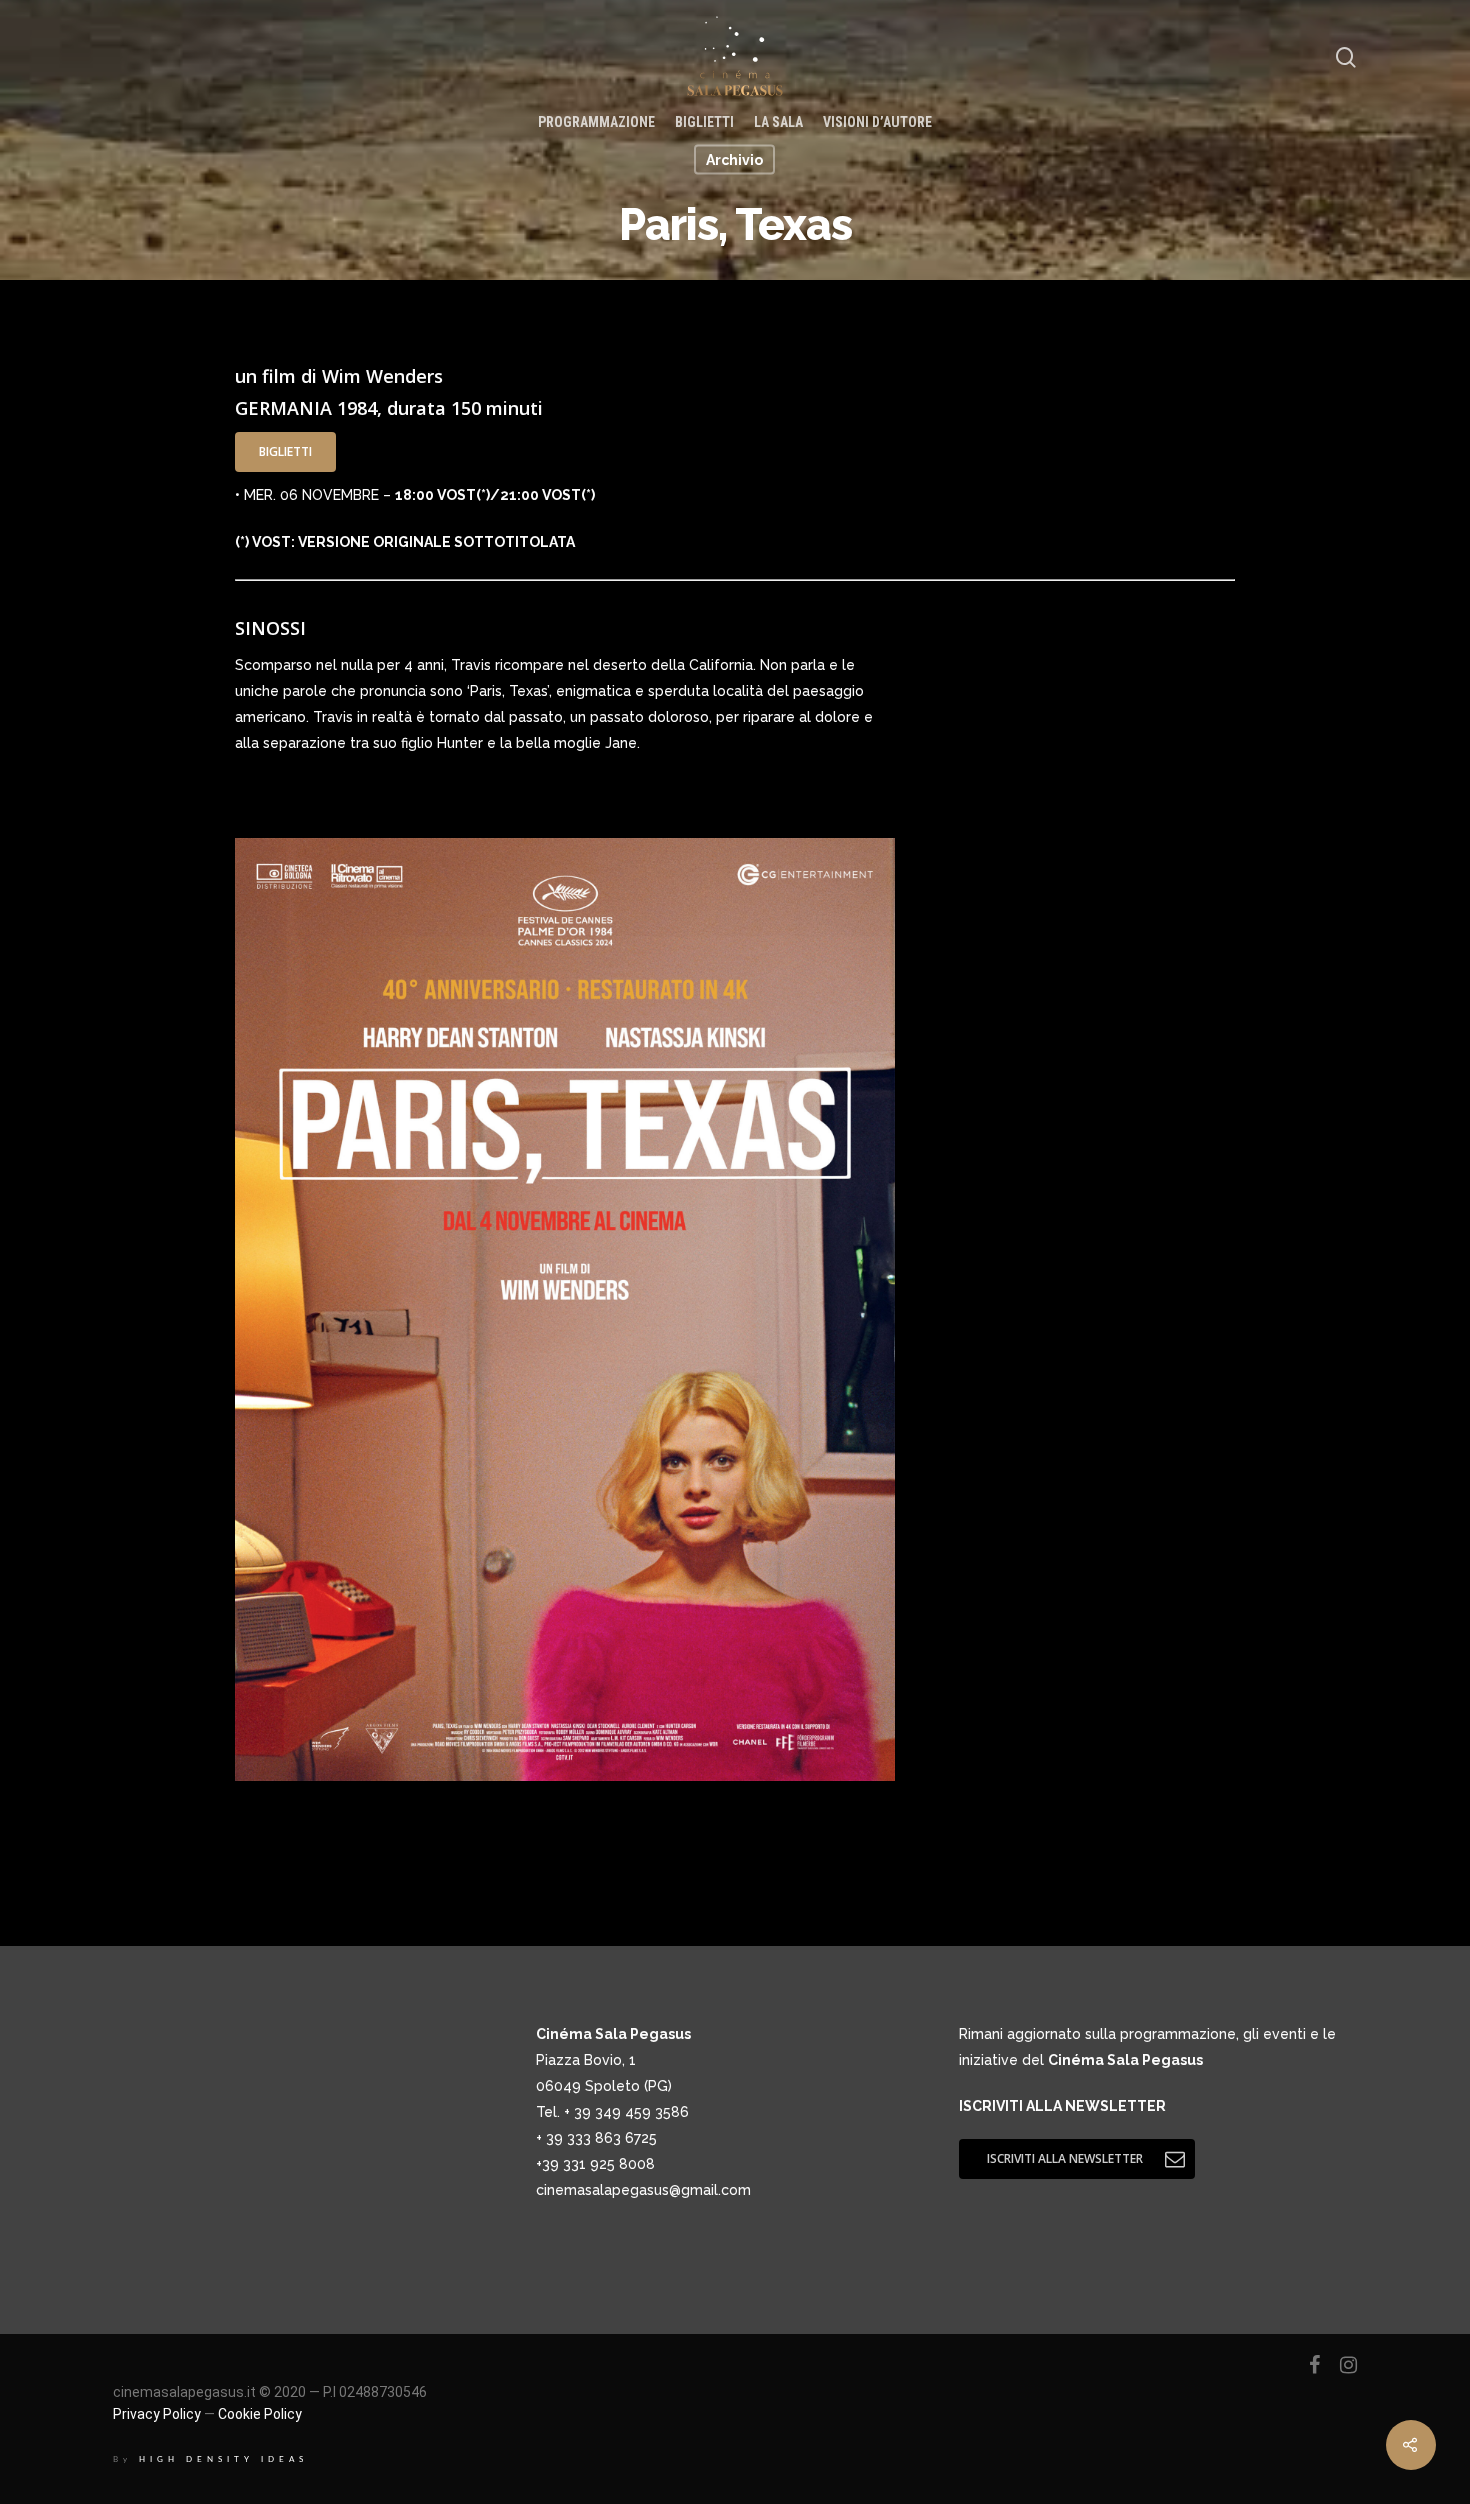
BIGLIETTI (704, 122)
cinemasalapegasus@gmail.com (643, 2190)
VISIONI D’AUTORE (877, 122)
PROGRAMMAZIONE (596, 122)
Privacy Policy (157, 2414)
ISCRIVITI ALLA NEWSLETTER (1062, 2106)
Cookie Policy (260, 2414)
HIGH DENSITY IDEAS (224, 2459)
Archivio (734, 160)
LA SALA (778, 122)
